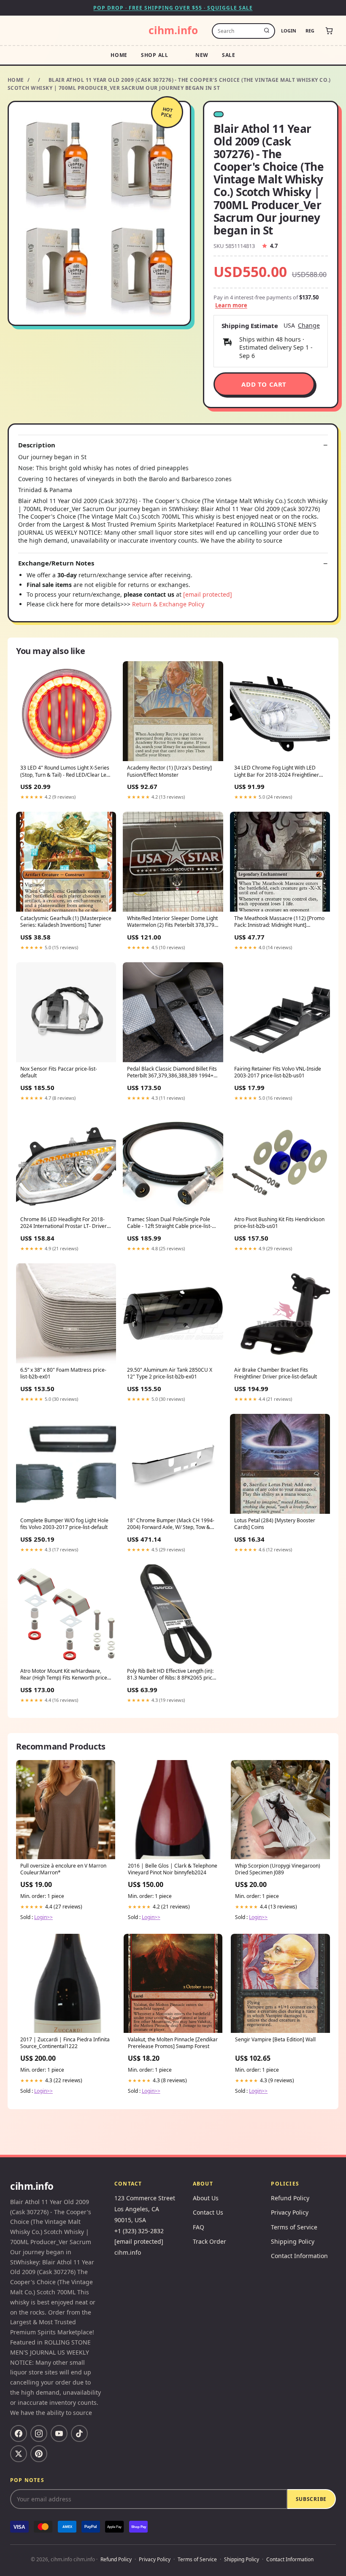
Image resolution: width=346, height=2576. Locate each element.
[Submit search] (267, 31)
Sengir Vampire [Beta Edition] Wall (275, 2040)
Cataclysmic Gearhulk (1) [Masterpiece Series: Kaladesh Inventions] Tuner (66, 922)
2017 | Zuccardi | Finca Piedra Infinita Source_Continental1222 (65, 2043)
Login (289, 31)
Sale (229, 55)
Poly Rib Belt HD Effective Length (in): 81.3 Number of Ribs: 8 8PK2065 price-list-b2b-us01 (172, 1675)
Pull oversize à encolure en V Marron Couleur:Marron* (63, 1869)
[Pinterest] (39, 2454)
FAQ (199, 2227)
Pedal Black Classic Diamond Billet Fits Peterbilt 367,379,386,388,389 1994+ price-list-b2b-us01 (172, 1073)
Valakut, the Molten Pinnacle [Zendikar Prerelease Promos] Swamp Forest (173, 2043)
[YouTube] (59, 2433)
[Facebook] (19, 2433)
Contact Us (208, 2212)
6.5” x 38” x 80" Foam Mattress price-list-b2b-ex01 (63, 1373)
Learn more (231, 305)
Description (37, 445)
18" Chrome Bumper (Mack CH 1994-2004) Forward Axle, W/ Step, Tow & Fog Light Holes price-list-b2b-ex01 (171, 1524)
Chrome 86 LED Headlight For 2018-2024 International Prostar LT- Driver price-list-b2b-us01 (64, 1223)
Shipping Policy (293, 2241)
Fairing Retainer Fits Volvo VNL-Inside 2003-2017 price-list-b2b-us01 (278, 1072)
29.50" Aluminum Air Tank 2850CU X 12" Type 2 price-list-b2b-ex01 (170, 1373)
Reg (310, 31)
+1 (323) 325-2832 (139, 2231)
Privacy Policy (290, 2212)
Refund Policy (290, 2198)
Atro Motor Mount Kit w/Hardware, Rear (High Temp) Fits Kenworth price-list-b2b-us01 (65, 1675)
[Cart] (329, 31)
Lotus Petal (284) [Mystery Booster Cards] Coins (275, 1524)
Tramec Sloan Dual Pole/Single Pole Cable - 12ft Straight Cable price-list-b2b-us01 (169, 1223)
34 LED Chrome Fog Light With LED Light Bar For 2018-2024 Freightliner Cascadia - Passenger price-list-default (279, 772)
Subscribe (311, 2499)
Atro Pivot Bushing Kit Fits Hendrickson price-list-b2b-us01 (279, 1223)
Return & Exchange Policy (168, 604)
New (202, 55)
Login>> (43, 1917)
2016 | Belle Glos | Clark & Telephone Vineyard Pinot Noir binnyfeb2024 (173, 1869)
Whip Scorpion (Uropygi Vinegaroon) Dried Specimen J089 (278, 1869)
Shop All (155, 55)
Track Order (209, 2241)
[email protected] (208, 594)
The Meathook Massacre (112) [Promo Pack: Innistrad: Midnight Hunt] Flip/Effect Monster (279, 922)
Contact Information (299, 2256)
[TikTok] (79, 2433)
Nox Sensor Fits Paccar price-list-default (59, 1072)
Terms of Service (294, 2227)
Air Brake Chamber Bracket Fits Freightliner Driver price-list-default (276, 1373)
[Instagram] (39, 2433)
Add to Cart (264, 384)
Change (309, 326)
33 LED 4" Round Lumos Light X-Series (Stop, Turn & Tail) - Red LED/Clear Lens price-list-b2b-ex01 (66, 772)
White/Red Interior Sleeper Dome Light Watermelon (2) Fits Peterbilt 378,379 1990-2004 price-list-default (172, 922)
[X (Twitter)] (19, 2454)
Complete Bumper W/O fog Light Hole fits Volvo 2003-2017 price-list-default (64, 1524)
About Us (206, 2198)
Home (119, 55)
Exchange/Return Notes (56, 563)
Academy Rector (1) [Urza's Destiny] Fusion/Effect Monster (169, 771)
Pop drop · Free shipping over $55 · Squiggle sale (173, 8)
